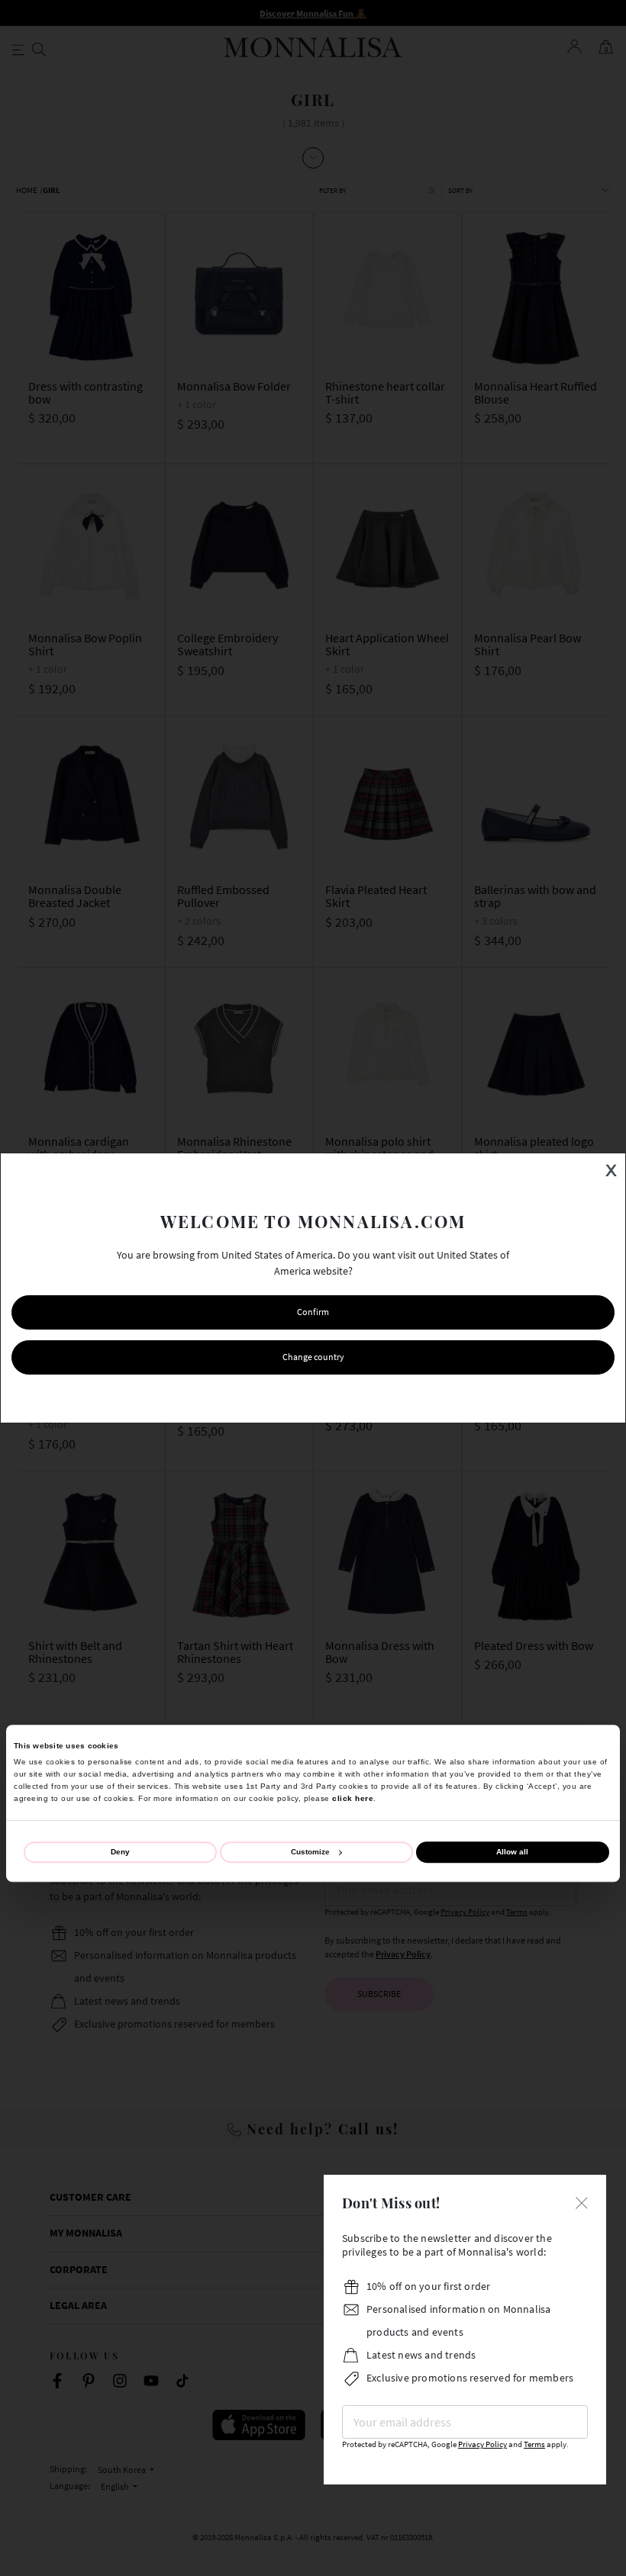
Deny (120, 1852)
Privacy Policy (482, 2444)
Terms (534, 2444)
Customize (310, 1852)
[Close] (582, 2201)
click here (353, 1798)
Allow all (512, 1852)
